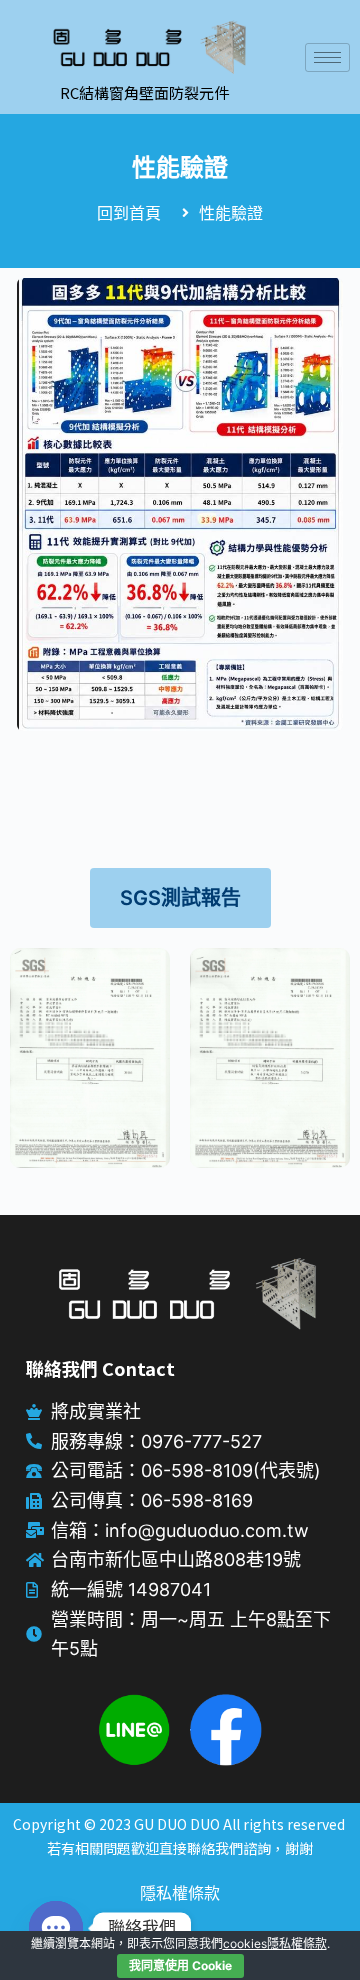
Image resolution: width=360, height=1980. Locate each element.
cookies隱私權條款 (275, 1943)
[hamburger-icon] (327, 57)
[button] (180, 898)
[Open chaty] (56, 1928)
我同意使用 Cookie (180, 1965)
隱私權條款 (180, 1893)
